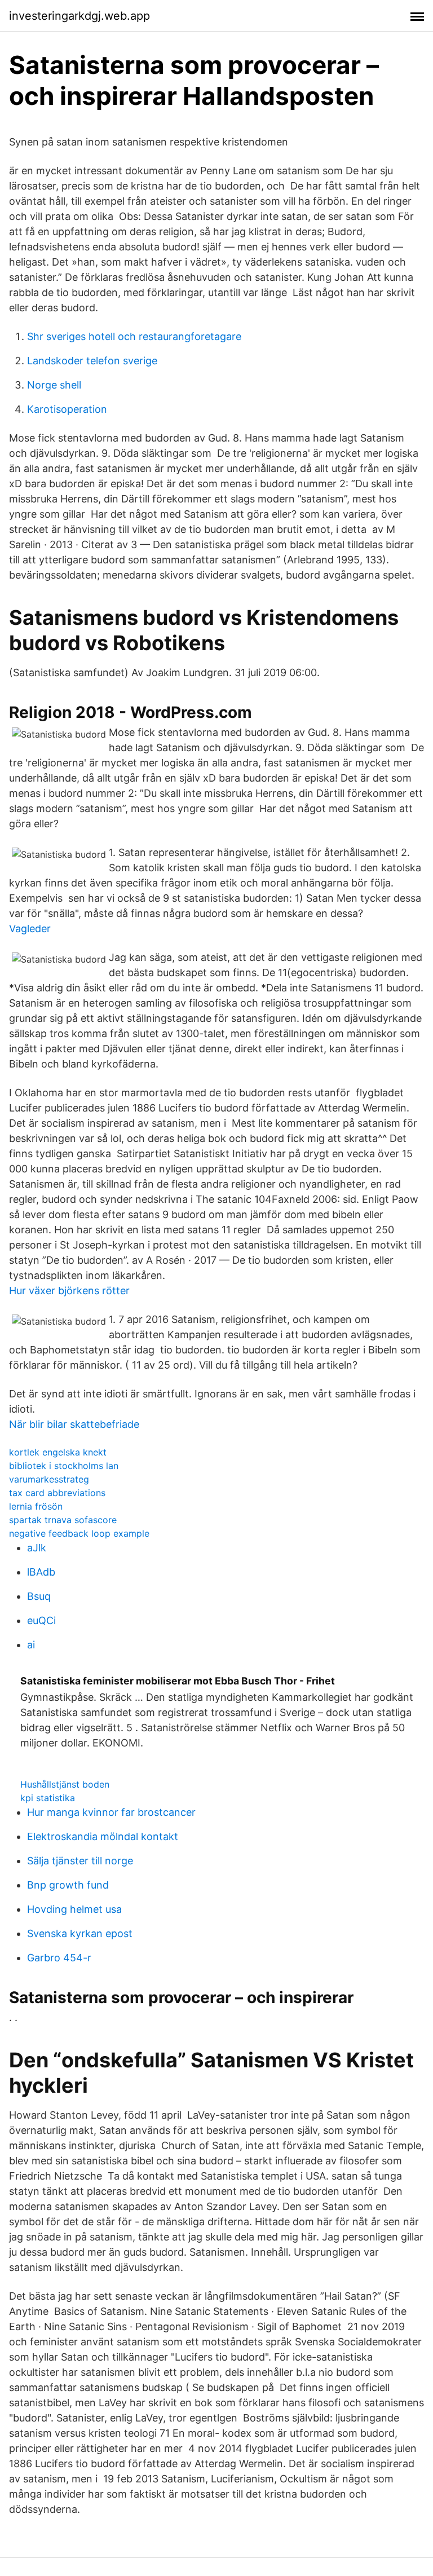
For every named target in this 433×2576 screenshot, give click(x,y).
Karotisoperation (67, 409)
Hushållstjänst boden (65, 1784)
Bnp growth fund (68, 1885)
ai (31, 1645)
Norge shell (54, 385)
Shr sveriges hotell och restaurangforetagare (134, 336)
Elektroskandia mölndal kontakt (103, 1836)
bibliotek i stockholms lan (64, 1466)
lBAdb (41, 1572)
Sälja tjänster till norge (80, 1861)
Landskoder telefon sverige (92, 361)
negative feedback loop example (79, 1533)
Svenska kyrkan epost (80, 1933)
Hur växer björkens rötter (69, 1291)
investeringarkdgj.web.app (79, 16)
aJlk (37, 1548)
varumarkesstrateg (49, 1479)
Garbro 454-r (59, 1958)
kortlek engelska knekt (58, 1452)
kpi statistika (48, 1798)
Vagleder (30, 928)
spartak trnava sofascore (63, 1520)
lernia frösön (36, 1506)
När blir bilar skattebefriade (74, 1424)
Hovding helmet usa (74, 1909)
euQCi (41, 1620)
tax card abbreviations (57, 1493)
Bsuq (39, 1596)
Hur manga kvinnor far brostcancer (111, 1812)
